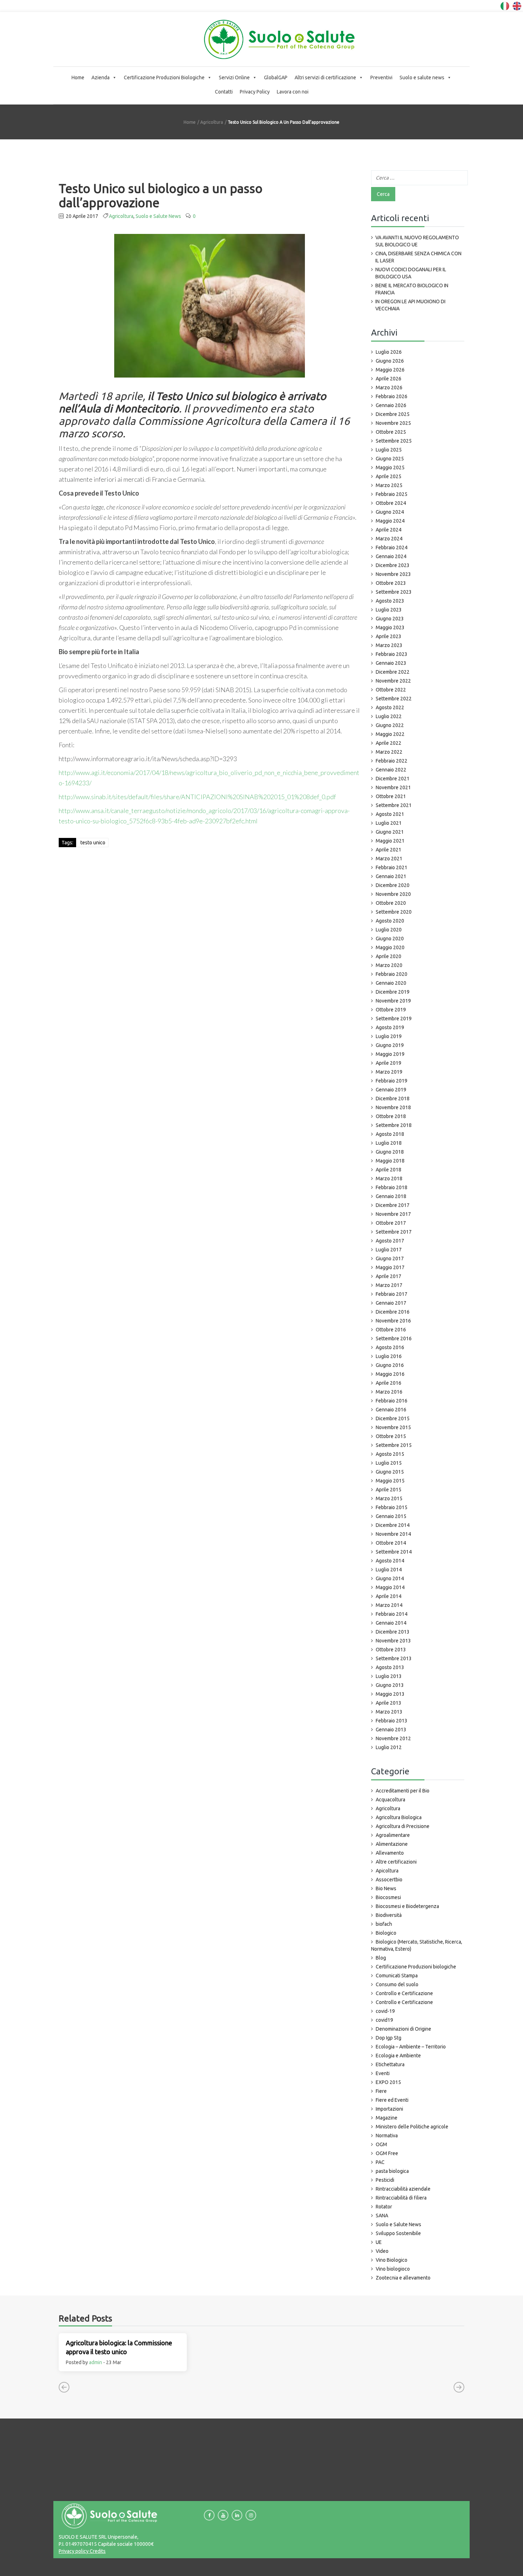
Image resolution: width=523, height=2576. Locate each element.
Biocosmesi (388, 1897)
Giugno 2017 (390, 1258)
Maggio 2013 (390, 1694)
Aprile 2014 (389, 1596)
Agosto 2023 (390, 601)
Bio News (386, 1888)
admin (96, 2362)
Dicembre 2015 (393, 1418)
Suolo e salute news (422, 78)
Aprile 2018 (389, 1170)
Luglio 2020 (389, 930)
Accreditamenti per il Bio (403, 1791)
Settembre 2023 (394, 592)
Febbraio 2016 (392, 1401)
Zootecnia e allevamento (403, 2278)
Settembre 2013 (394, 1658)
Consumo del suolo (397, 1984)
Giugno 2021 (390, 832)
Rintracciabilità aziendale (403, 2189)
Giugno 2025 (390, 459)
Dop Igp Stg (389, 2038)
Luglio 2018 (389, 1143)
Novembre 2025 (393, 423)
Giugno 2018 (390, 1152)
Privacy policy (74, 2551)
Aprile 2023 (389, 636)
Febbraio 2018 (392, 1187)
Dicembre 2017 (393, 1205)
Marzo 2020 (389, 965)
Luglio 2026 (389, 352)
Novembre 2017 (393, 1214)
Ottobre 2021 (391, 796)
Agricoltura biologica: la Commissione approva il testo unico (119, 2347)
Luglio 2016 (389, 1356)
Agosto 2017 (390, 1241)
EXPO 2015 (388, 2082)
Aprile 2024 (389, 530)
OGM (381, 2144)
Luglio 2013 (389, 1676)
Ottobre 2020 (391, 903)
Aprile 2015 (389, 1490)
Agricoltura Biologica (399, 1817)
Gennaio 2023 (391, 663)
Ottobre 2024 (391, 503)
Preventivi (381, 78)
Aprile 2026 (389, 379)
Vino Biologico (392, 2260)
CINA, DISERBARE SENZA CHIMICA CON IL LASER (418, 257)
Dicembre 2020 (393, 885)
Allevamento (390, 1853)
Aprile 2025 (389, 476)
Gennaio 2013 (391, 1730)
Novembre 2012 (393, 1738)
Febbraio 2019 (392, 1081)
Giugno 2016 (390, 1365)
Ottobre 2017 (391, 1223)
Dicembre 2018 (393, 1099)
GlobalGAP (276, 78)
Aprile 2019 (389, 1063)
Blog (381, 1958)
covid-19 (385, 2011)
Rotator (384, 2207)
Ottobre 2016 (391, 1330)
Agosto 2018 (390, 1134)
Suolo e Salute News (158, 216)
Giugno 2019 (390, 1045)
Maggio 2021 (390, 841)
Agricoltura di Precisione (403, 1826)
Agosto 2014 (390, 1561)
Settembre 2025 (394, 441)
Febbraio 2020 (392, 974)
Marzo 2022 (389, 752)
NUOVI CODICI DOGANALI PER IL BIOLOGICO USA (411, 273)
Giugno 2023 (390, 619)
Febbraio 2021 (392, 867)
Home (78, 78)
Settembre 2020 (394, 912)
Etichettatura (390, 2064)
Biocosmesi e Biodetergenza (407, 1906)
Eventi (383, 2073)
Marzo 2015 (389, 1498)
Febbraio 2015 (392, 1507)
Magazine (387, 2118)
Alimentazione (392, 1844)
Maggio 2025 (390, 467)
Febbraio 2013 (392, 1721)
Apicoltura (387, 1871)
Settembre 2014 (394, 1552)
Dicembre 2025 (393, 414)
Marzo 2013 (389, 1712)
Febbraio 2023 (392, 654)
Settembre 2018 (394, 1125)
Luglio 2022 (389, 716)
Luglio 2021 (389, 823)
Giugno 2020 (390, 939)
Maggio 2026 (390, 370)
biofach (384, 1924)
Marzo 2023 (389, 645)
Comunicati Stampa (397, 1976)
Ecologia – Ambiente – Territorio (411, 2047)
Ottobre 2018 (391, 1116)
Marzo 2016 (389, 1392)
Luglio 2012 (389, 1747)
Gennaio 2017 (391, 1303)
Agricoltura (212, 122)
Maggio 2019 (390, 1054)
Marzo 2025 (389, 485)
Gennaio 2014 (391, 1623)
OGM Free (387, 2153)
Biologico (386, 1933)
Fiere (381, 2091)
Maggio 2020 (390, 947)
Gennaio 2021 (391, 876)
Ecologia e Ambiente (398, 2056)
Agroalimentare (393, 1835)
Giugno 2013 (390, 1685)
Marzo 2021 (389, 859)
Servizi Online (234, 78)
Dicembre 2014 (393, 1525)
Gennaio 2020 (391, 983)
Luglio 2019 (389, 1036)
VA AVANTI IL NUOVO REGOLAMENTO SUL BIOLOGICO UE (417, 241)
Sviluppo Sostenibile (398, 2233)
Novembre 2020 (393, 894)
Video (382, 2251)
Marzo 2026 (389, 388)
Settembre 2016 (394, 1338)
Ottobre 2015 (391, 1436)
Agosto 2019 (390, 1027)
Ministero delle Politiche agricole (412, 2127)
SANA (382, 2216)
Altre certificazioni (396, 1862)
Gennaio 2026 (391, 405)
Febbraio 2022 (392, 761)
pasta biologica (392, 2171)
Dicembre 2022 (393, 672)
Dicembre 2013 (393, 1632)
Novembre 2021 (393, 787)
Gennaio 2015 (391, 1516)
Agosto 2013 (390, 1667)
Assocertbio (389, 1880)
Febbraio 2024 (392, 547)
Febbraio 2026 (392, 396)
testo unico (93, 843)
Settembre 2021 (394, 805)
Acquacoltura (390, 1800)
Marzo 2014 (389, 1605)
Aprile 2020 (389, 956)
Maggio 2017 (390, 1267)
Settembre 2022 (394, 699)
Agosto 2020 (390, 921)
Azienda (101, 78)
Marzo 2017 (389, 1285)
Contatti (224, 92)
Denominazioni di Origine (403, 2029)
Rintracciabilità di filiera (401, 2198)
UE (379, 2242)
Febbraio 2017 (392, 1294)
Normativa (387, 2136)
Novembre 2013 (393, 1641)
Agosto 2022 (390, 707)
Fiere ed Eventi (392, 2100)
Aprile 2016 (389, 1383)
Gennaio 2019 (391, 1090)
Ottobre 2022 (391, 690)
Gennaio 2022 (391, 770)
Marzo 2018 (389, 1179)
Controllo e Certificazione (404, 1993)
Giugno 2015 (390, 1472)
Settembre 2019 (394, 1019)
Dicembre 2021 (393, 779)
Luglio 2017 (389, 1250)
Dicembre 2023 (393, 565)
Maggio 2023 (390, 627)
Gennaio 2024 (391, 556)
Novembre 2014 (393, 1534)
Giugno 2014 (390, 1578)
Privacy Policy (255, 92)
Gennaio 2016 (391, 1410)
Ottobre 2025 (391, 432)
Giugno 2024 (390, 512)
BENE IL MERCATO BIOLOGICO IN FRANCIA (412, 289)
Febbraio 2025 (392, 494)
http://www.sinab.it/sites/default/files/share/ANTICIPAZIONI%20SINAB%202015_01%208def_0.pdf (197, 797)
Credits (97, 2551)
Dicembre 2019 (393, 992)
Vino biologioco (393, 2269)
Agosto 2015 (390, 1454)
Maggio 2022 (390, 734)
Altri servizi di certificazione (325, 78)
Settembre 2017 (394, 1232)
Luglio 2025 (389, 450)
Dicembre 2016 (393, 1312)
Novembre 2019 (393, 1001)
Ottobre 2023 (391, 583)
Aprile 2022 (389, 743)
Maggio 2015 (390, 1481)
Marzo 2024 (389, 539)
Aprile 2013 (389, 1703)
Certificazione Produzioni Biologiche (164, 78)
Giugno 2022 (390, 725)
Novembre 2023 (393, 574)
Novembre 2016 (393, 1321)
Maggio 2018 (390, 1161)
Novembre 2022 (393, 681)
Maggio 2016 (390, 1374)
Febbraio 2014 (392, 1614)
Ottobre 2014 (391, 1543)
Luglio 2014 (389, 1570)
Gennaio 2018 (391, 1196)
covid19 (384, 2020)
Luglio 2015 (389, 1463)
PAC (380, 2162)
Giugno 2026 (390, 361)
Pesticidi (385, 2180)
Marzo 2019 (389, 1072)
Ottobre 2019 (391, 1010)
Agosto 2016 (390, 1347)
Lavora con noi (293, 92)
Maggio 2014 (390, 1587)
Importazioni (389, 2109)
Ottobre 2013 (391, 1650)
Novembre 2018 (393, 1107)
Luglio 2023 (389, 610)
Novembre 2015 (393, 1427)
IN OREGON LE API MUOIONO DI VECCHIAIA (410, 305)
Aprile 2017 (389, 1276)
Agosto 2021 (390, 814)
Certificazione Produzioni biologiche (416, 1967)
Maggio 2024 (390, 521)
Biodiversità (389, 1915)
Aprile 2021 (389, 850)
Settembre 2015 (394, 1445)
